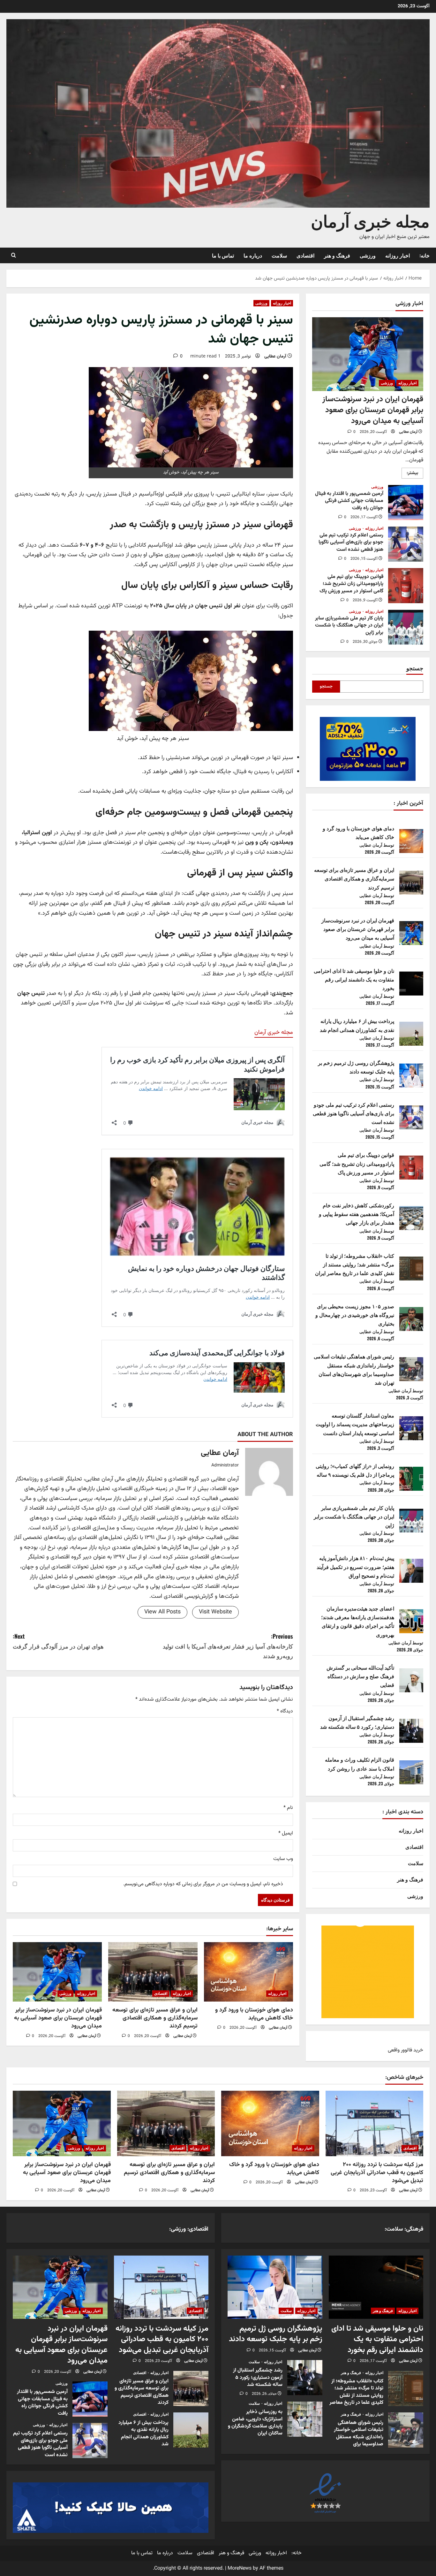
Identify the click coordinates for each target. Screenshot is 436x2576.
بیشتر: (410, 474)
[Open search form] (14, 255)
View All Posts (162, 1612)
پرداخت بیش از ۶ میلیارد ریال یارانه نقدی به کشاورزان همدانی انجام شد (191, 2430)
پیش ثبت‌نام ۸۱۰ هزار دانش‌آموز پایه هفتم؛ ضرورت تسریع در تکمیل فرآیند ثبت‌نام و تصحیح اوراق (355, 1566)
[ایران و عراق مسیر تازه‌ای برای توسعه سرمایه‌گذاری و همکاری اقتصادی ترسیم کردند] (153, 1972)
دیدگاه (285, 1711)
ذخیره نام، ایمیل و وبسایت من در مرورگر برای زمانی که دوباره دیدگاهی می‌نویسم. (203, 1884)
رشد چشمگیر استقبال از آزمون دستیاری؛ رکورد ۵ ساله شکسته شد (305, 2378)
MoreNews (240, 2568)
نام (288, 1808)
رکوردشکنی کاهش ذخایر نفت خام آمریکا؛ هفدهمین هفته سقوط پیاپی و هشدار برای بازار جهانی (357, 1214)
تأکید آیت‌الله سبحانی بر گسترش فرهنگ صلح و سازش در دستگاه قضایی (360, 1676)
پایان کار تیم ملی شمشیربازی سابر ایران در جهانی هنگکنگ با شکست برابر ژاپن (406, 627)
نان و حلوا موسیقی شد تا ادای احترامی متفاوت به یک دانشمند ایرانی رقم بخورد (354, 979)
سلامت (279, 255)
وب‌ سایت (283, 1859)
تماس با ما (223, 255)
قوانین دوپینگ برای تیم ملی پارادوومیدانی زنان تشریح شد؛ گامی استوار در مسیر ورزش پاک (406, 586)
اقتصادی (305, 255)
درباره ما (253, 255)
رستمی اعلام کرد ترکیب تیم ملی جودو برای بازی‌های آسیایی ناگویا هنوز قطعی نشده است (406, 544)
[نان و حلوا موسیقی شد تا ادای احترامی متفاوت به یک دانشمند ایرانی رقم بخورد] (376, 2287)
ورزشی (368, 255)
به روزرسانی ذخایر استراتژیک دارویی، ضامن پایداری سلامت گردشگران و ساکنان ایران (305, 2419)
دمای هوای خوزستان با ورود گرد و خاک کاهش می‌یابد (254, 2014)
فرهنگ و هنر (337, 255)
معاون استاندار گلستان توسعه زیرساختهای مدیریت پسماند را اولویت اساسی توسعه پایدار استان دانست (355, 1424)
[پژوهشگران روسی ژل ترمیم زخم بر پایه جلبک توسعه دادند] (275, 2287)
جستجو (415, 668)
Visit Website (215, 1612)
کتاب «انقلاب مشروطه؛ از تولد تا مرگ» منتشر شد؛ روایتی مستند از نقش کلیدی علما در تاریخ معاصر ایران (355, 1264)
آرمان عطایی (275, 357)
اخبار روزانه (398, 255)
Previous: (228, 1646)
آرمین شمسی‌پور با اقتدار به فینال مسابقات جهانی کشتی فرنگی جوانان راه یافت (406, 503)
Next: (58, 1641)
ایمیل (286, 1833)
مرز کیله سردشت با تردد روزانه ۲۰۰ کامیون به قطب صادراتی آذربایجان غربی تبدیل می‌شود (377, 2173)
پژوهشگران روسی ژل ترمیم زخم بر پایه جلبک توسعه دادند (276, 2334)
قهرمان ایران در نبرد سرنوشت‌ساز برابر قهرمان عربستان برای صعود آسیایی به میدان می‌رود (58, 2018)
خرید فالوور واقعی (406, 2050)
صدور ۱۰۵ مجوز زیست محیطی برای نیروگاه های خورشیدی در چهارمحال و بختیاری (355, 1315)
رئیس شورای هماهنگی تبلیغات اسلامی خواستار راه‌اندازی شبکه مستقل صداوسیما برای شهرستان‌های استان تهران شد (406, 2430)
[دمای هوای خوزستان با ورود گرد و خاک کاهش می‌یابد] (248, 1972)
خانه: (425, 255)
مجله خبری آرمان (370, 220)
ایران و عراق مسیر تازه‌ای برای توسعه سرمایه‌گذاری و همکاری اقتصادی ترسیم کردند (155, 2018)
